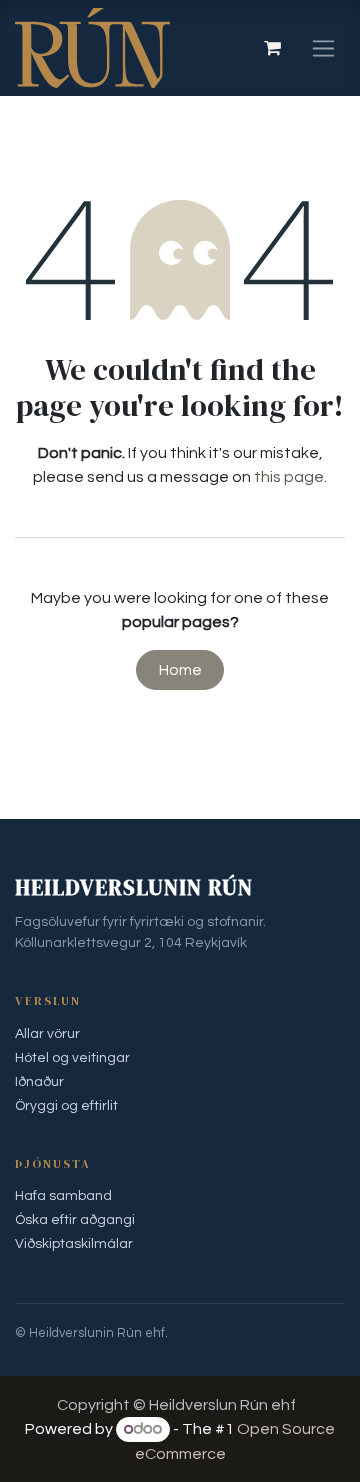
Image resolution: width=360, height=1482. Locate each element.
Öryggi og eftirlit (66, 1106)
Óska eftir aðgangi (75, 1220)
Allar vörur (47, 1034)
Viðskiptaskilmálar (74, 1244)
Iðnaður (39, 1082)
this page (289, 477)
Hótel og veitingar (72, 1058)
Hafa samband (63, 1196)
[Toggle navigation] (323, 48)
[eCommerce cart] (272, 48)
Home (180, 670)
